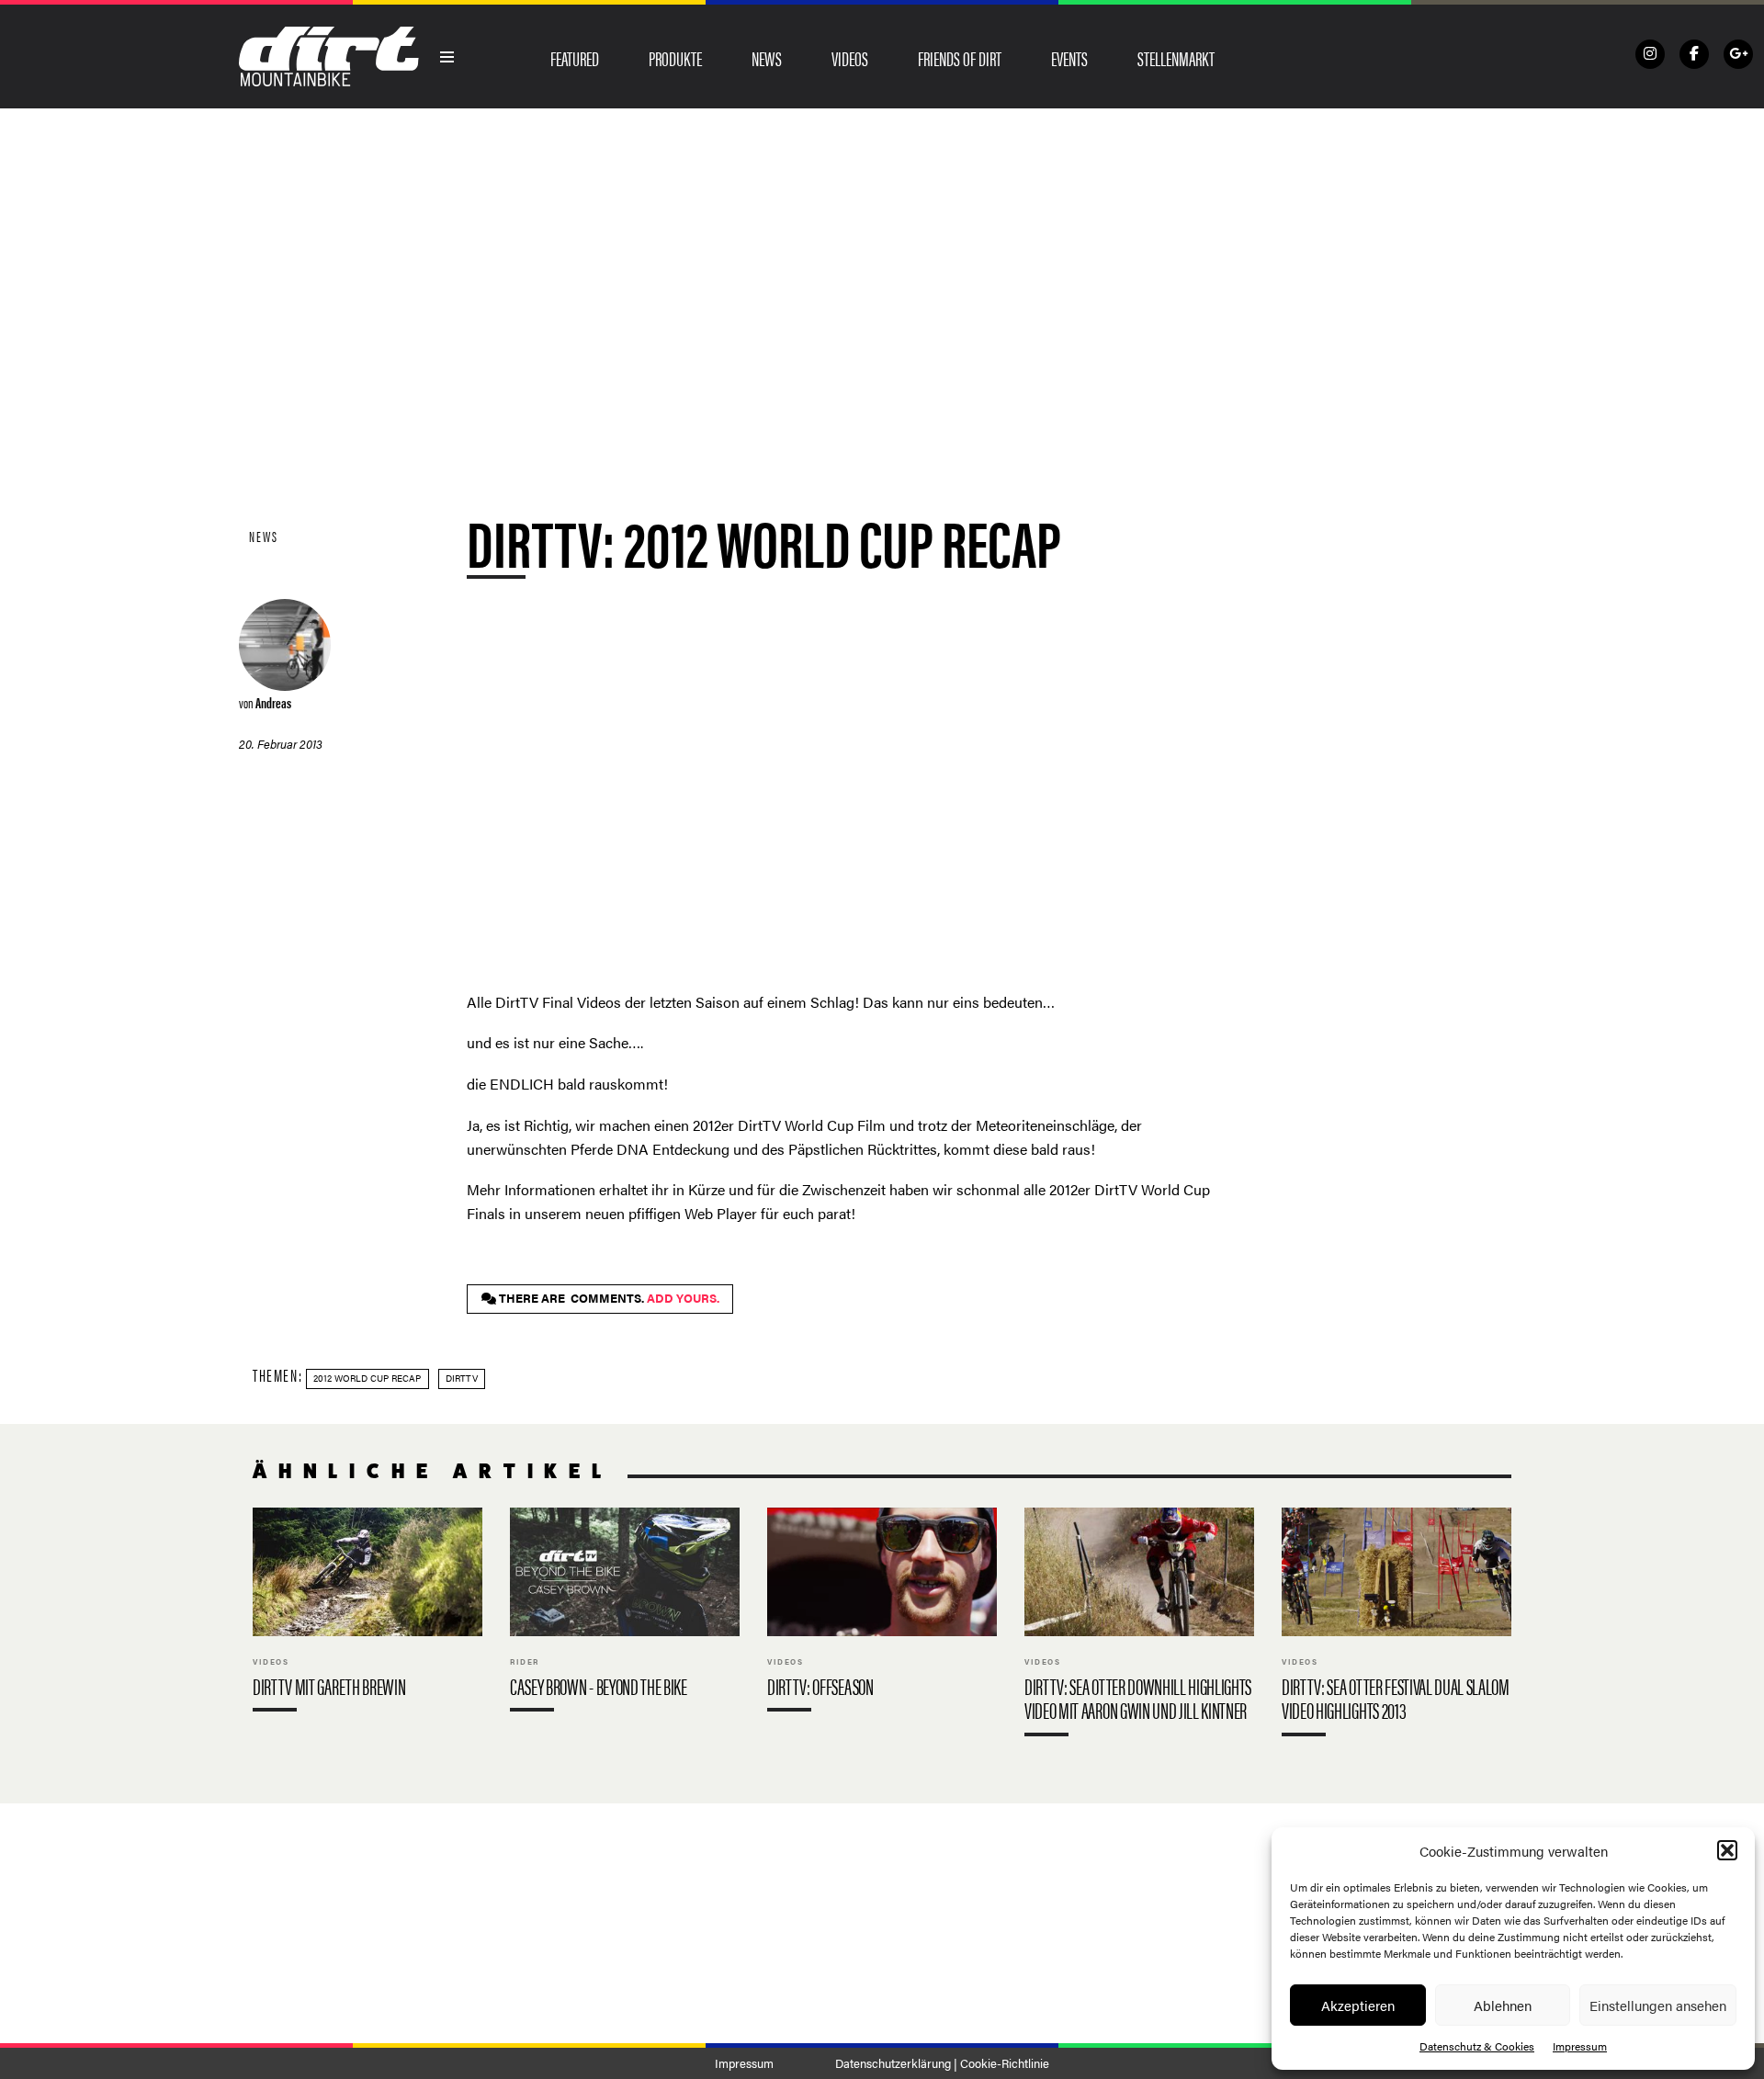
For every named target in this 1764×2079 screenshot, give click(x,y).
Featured (575, 58)
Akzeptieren (1358, 2005)
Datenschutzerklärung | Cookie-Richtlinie (942, 2063)
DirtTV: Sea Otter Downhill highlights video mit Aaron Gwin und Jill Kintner (1139, 1626)
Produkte (675, 58)
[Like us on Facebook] (1694, 54)
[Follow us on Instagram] (1650, 54)
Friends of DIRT (960, 58)
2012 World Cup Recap (367, 1378)
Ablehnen (1503, 2005)
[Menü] (447, 57)
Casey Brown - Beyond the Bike (625, 1614)
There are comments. (608, 1298)
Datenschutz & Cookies (1477, 2046)
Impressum (1580, 2046)
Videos (850, 58)
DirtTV (462, 1378)
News (767, 58)
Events (1069, 58)
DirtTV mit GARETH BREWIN (367, 1614)
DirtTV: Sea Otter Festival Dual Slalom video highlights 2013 (1396, 1626)
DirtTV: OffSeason (882, 1614)
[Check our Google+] (1738, 54)
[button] (1727, 1850)
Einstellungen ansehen (1658, 2005)
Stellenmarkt (1176, 58)
